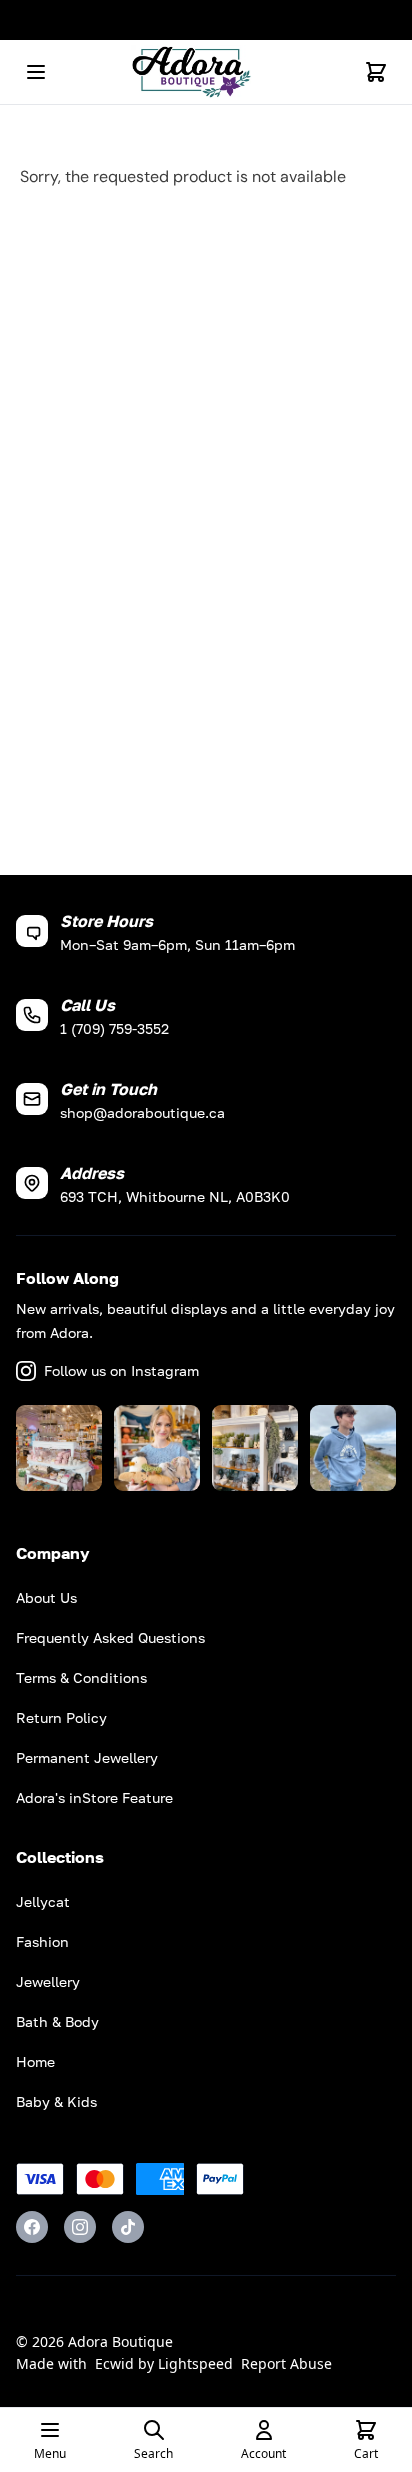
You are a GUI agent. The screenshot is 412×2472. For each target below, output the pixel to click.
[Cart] (376, 72)
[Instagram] (80, 2227)
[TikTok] (128, 2227)
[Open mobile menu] (36, 72)
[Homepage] (206, 72)
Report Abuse (286, 2363)
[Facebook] (32, 2227)
